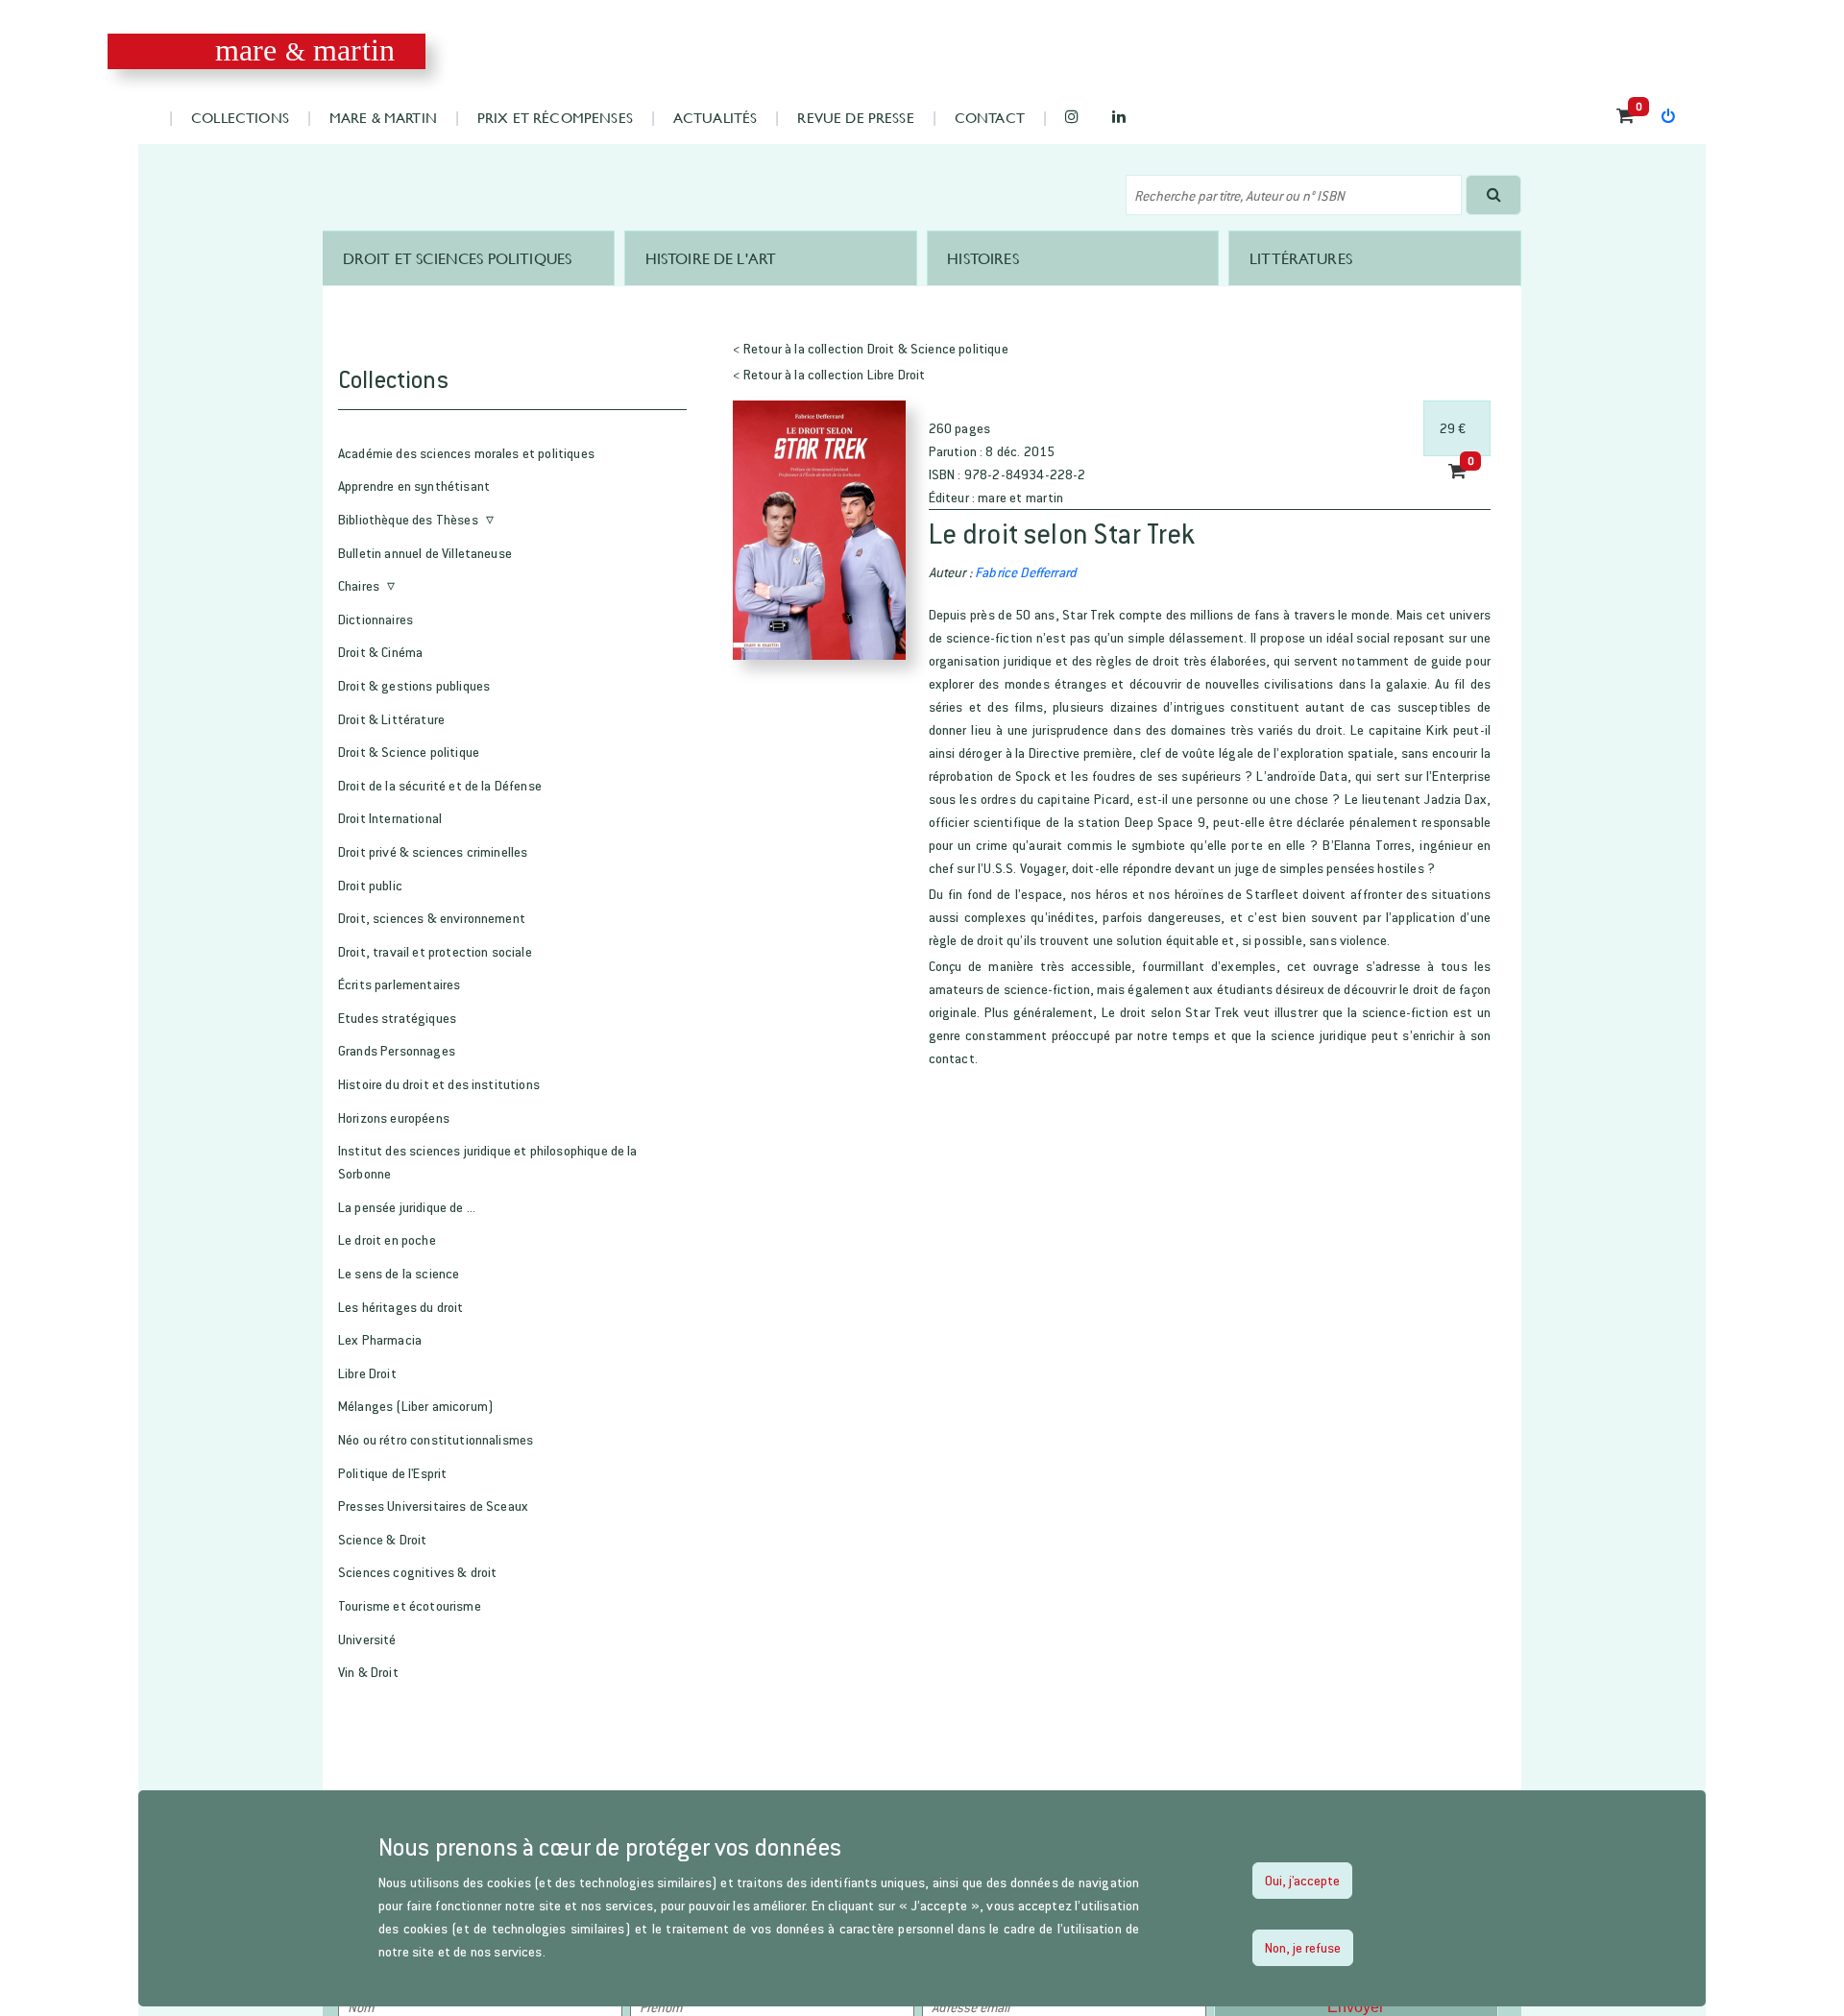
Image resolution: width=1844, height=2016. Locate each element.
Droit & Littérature (391, 719)
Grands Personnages (397, 1050)
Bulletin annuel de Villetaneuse (425, 553)
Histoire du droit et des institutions (439, 1084)
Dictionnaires (376, 619)
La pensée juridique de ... (407, 1207)
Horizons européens (394, 1117)
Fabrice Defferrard (1026, 572)
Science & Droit (382, 1539)
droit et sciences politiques (457, 258)
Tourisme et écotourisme (410, 1605)
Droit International (390, 818)
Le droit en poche (387, 1239)
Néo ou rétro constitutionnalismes (436, 1439)
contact (990, 117)
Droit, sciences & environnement (432, 918)
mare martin (305, 50)
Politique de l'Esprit (392, 1473)
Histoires (983, 258)
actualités (716, 117)
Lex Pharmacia (380, 1339)
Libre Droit (367, 1373)
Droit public (370, 885)
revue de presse (855, 117)
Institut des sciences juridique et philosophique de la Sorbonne (488, 1162)
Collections (240, 117)
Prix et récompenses (555, 117)
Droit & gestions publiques (414, 685)
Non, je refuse (1303, 1947)
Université (367, 1639)
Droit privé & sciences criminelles (433, 851)
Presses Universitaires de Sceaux (433, 1506)
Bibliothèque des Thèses (408, 519)
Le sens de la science (399, 1273)
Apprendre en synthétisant (414, 486)
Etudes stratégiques (397, 1018)
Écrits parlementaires (399, 984)
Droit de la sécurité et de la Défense (440, 785)
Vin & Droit (368, 1672)
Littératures (1301, 258)
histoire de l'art (711, 258)
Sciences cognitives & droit (417, 1572)
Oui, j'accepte (1302, 1880)
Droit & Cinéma (380, 652)
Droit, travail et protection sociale (435, 951)
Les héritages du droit (401, 1307)
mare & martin (383, 117)
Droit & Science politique (409, 752)
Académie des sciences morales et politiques (466, 453)
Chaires (359, 585)
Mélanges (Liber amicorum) (416, 1406)
